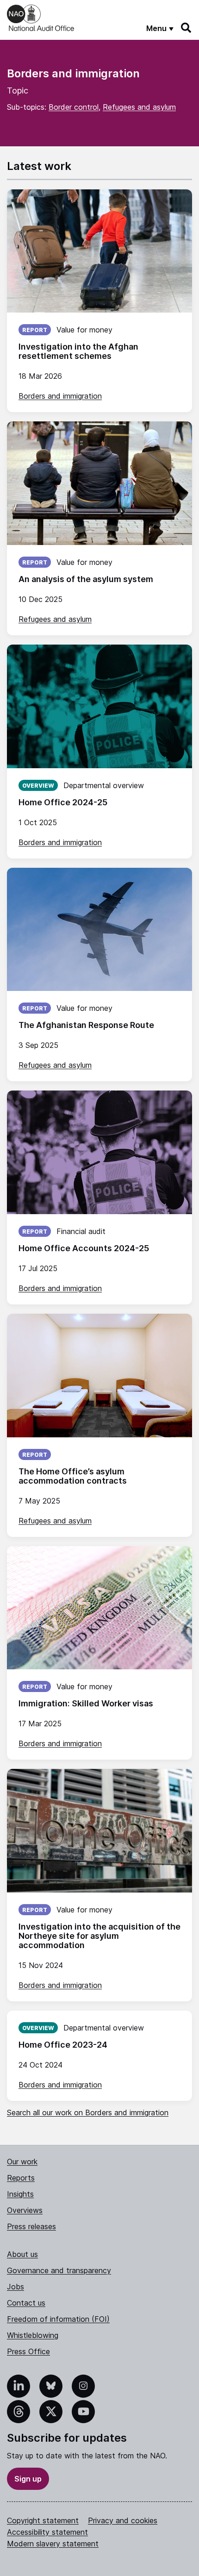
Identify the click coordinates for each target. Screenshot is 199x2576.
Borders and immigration (60, 396)
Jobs (16, 2287)
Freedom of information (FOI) (58, 2319)
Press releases (31, 2226)
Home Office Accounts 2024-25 (84, 1248)
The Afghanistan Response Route (86, 1025)
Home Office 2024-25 (63, 802)
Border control (74, 107)
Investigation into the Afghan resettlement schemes (78, 351)
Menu (156, 28)
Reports (21, 2178)
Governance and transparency (59, 2270)
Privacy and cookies (123, 2520)
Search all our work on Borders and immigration (88, 2112)
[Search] (187, 28)
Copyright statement (43, 2520)
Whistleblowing (33, 2335)
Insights (20, 2194)
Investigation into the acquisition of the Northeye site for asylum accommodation (99, 1936)
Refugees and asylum (139, 107)
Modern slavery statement (53, 2544)
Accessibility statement (47, 2532)
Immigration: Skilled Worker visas (86, 1703)
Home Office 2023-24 (63, 2045)
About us (22, 2254)
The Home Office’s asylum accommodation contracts (73, 1476)
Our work (22, 2162)
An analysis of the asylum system (86, 579)
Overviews (25, 2210)
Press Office (28, 2351)
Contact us (26, 2303)
